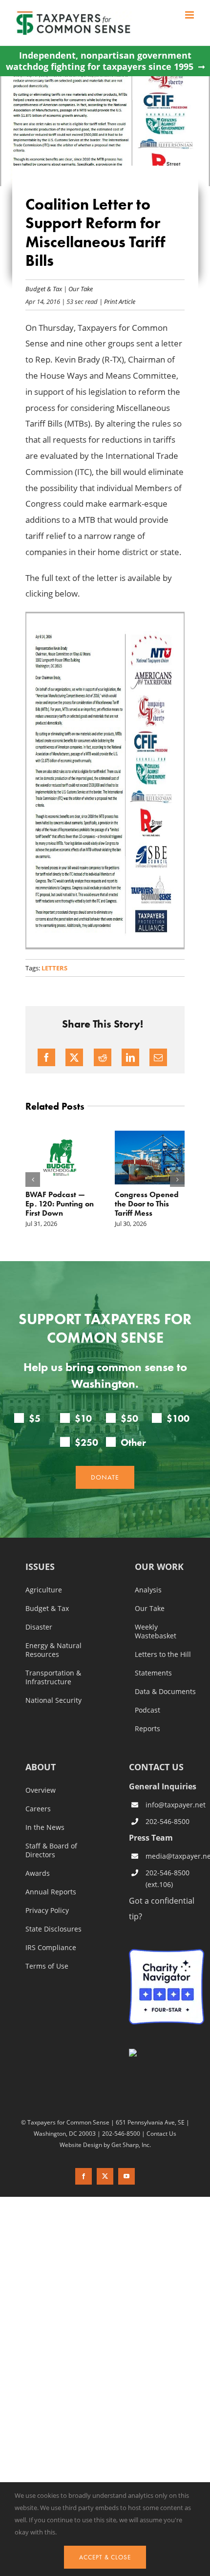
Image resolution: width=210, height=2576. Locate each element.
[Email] (158, 1057)
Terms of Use (47, 1966)
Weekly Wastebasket (156, 1631)
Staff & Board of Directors (51, 1850)
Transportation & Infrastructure (53, 1677)
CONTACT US (156, 1767)
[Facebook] (46, 1057)
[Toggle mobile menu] (190, 15)
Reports (147, 1729)
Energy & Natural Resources (53, 1650)
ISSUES (40, 1567)
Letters (54, 968)
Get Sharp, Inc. (131, 2145)
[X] (74, 1057)
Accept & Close (105, 2557)
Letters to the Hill (163, 1654)
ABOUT (41, 1768)
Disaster (39, 1627)
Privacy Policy (47, 1911)
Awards (38, 1873)
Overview (41, 1790)
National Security (53, 1700)
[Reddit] (103, 1057)
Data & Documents (165, 1692)
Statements (153, 1673)
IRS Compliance (51, 1948)
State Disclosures (53, 1929)
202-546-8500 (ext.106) (168, 1878)
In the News (45, 1827)
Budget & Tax (44, 289)
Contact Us (161, 2133)
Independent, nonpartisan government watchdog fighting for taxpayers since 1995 (100, 61)
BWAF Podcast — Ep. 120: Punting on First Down (60, 1204)
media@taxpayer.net (175, 1856)
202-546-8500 (168, 1821)
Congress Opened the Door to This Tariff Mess (147, 1204)
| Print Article (116, 301)
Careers (38, 1809)
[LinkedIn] (130, 1057)
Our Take (81, 289)
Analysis (148, 1590)
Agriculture (44, 1590)
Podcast (147, 1710)
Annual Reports (51, 1892)
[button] (33, 1180)
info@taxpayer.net (175, 1805)
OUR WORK (159, 1567)
